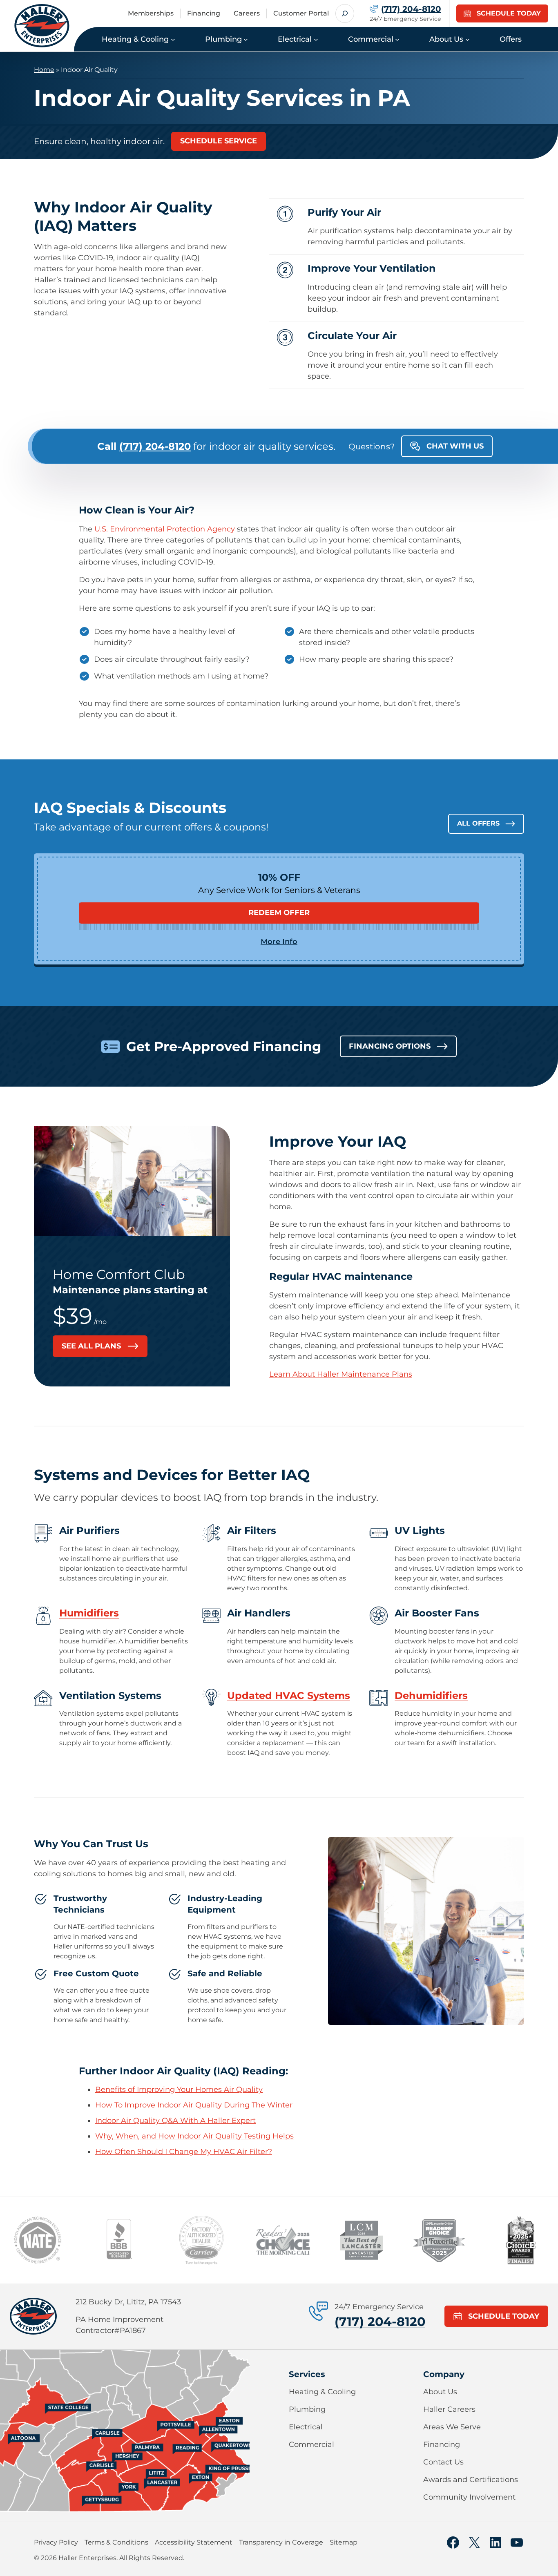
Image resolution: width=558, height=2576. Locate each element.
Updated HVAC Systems (289, 1695)
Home (44, 70)
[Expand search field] (345, 13)
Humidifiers (89, 1613)
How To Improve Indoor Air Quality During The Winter (194, 2105)
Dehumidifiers (431, 1695)
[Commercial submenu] (397, 39)
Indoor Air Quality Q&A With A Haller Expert (175, 2121)
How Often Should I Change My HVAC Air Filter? (184, 2152)
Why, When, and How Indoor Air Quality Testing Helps (194, 2136)
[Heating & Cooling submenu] (173, 39)
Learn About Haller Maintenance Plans (341, 1374)
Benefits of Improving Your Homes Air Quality (179, 2089)
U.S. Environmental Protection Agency (165, 529)
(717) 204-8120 (380, 2322)
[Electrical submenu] (316, 39)
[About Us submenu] (468, 39)
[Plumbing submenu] (246, 39)
